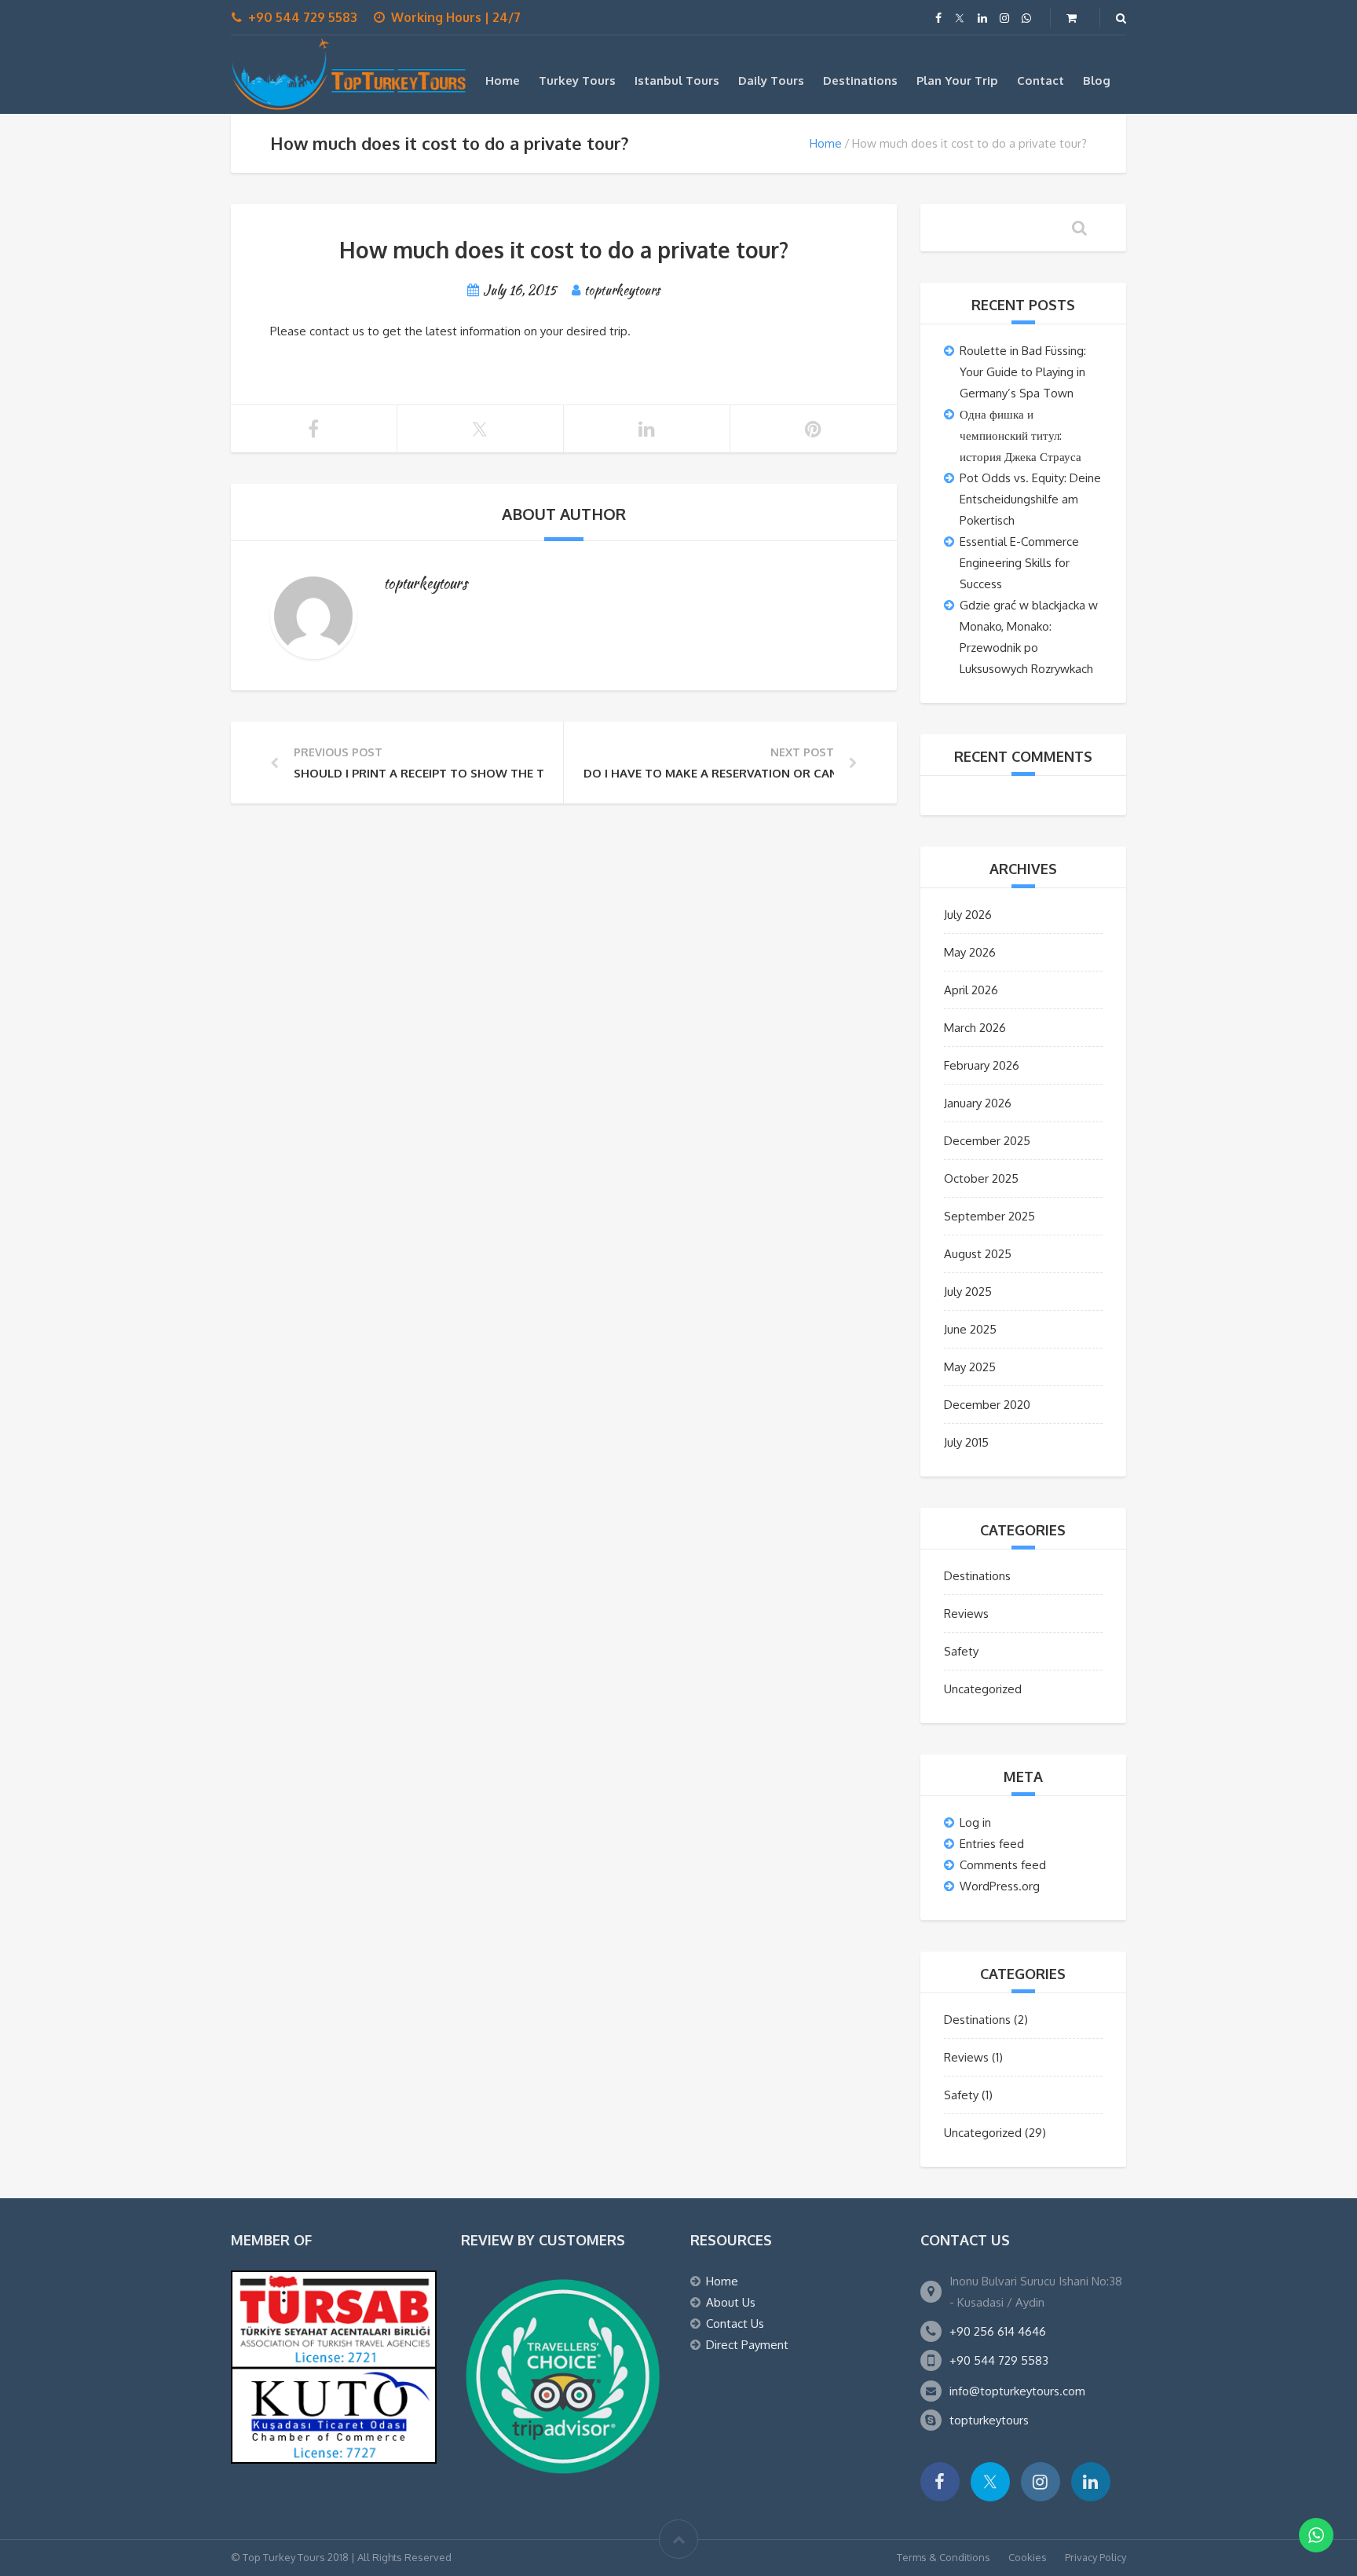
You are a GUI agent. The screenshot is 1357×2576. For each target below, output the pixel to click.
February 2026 (982, 1065)
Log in (975, 1822)
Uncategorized (983, 1689)
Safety (961, 1651)
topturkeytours (989, 2420)
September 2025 (989, 1216)
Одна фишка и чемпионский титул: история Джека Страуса (1020, 435)
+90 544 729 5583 (999, 2360)
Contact (1041, 80)
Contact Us (735, 2324)
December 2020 (987, 1405)
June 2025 (970, 1329)
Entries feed (992, 1844)
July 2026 (968, 915)
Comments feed (1003, 1865)
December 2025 (987, 1141)
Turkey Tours (577, 80)
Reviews (966, 1614)
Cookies (1028, 2557)
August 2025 (978, 1254)
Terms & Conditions (944, 2557)
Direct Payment (747, 2345)
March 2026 (975, 1028)
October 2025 (981, 1178)
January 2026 (978, 1103)
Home (503, 80)
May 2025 (970, 1367)
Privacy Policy (1095, 2557)
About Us (731, 2302)
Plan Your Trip (957, 80)
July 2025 (968, 1292)
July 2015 (966, 1442)
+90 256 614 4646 (998, 2331)
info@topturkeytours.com (1017, 2391)
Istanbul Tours (677, 80)
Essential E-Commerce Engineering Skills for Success (1019, 563)
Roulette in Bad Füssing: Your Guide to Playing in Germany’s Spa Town (1023, 372)
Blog (1097, 80)
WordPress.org (1000, 1886)
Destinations (860, 80)
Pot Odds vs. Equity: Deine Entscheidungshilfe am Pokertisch (1030, 499)
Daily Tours (771, 80)
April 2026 (971, 990)
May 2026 (970, 952)
